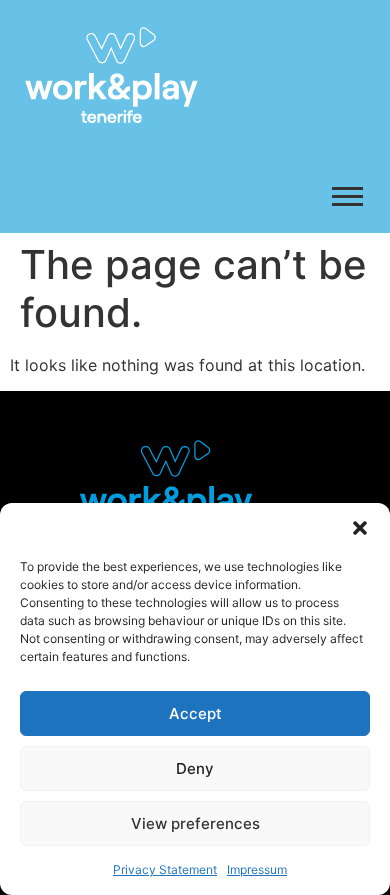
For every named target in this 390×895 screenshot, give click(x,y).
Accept (195, 713)
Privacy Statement (165, 869)
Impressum (257, 869)
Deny (195, 768)
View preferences (195, 823)
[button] (360, 528)
